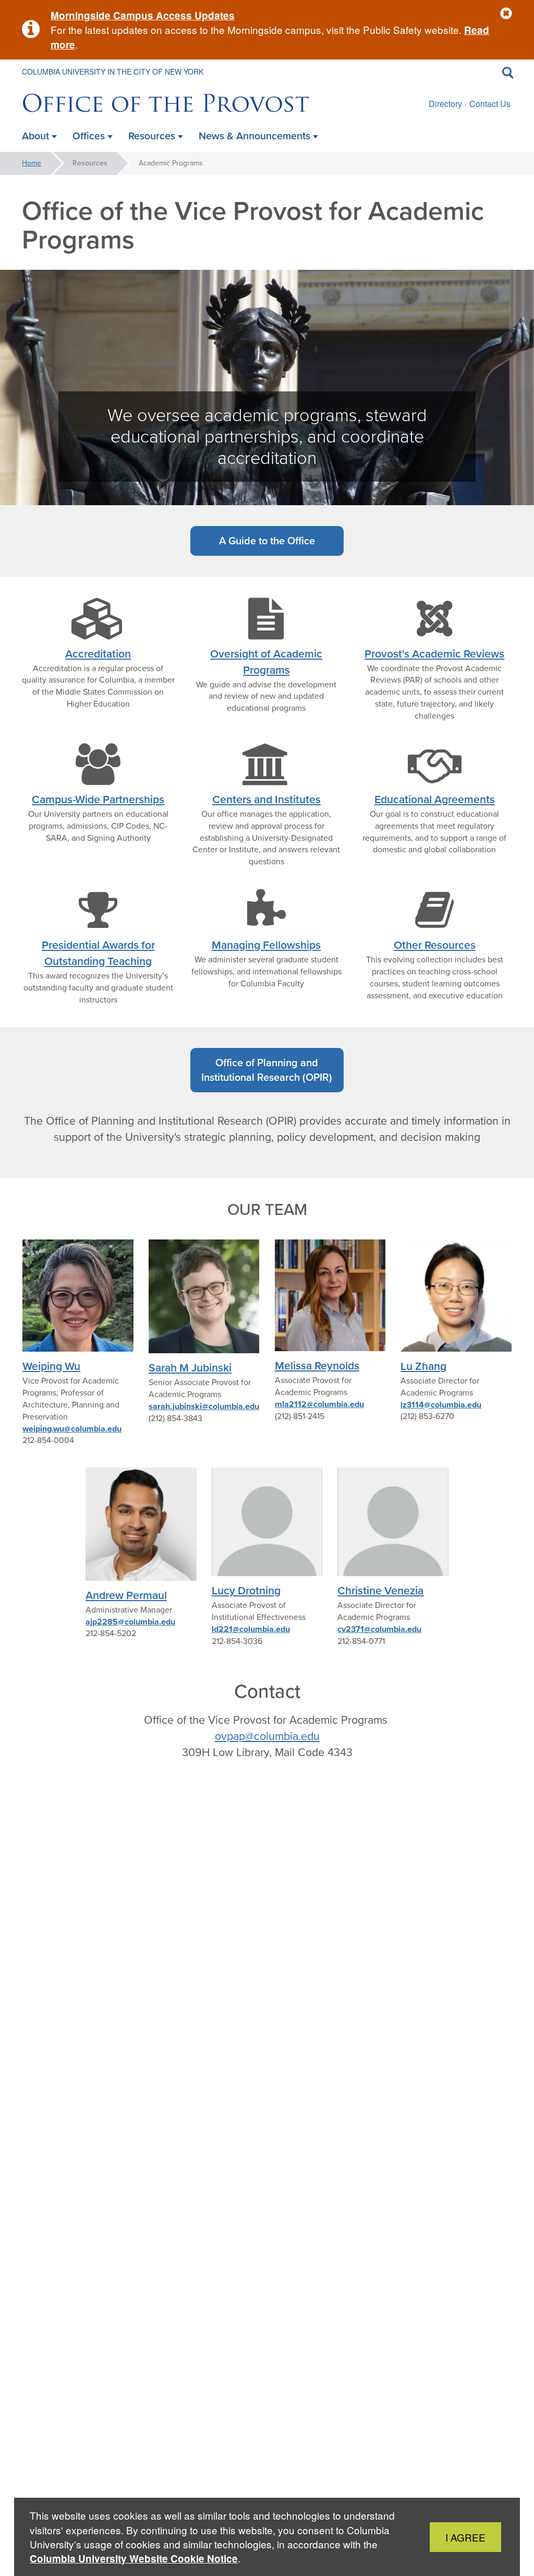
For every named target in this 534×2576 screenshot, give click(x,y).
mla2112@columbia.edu (319, 1404)
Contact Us (490, 104)
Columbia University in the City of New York (113, 71)
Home (32, 163)
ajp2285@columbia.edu (130, 1622)
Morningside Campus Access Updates (143, 15)
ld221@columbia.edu (251, 1629)
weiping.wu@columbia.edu (72, 1429)
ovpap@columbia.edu (267, 1736)
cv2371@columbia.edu (379, 1629)
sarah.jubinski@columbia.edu (204, 1406)
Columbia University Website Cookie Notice (134, 2559)
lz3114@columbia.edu (441, 1405)
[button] (506, 14)
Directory (445, 104)
